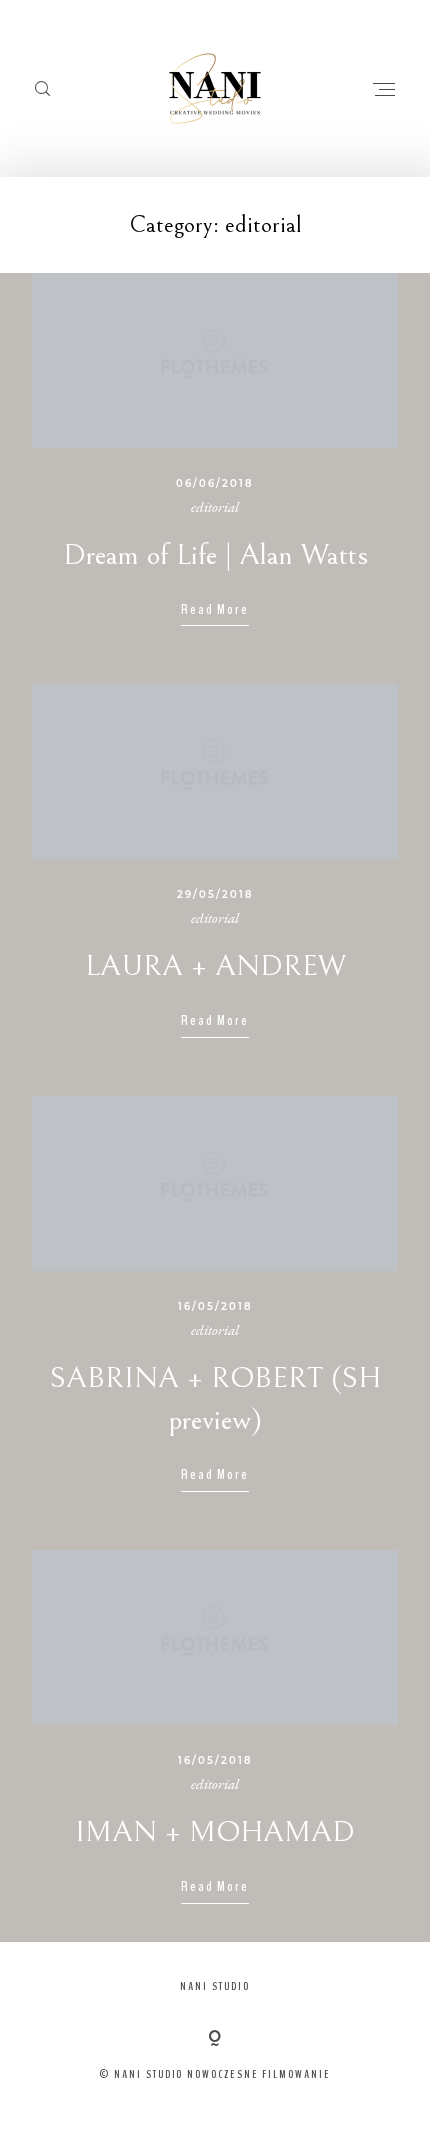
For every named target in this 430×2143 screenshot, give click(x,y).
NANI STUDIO (214, 1986)
